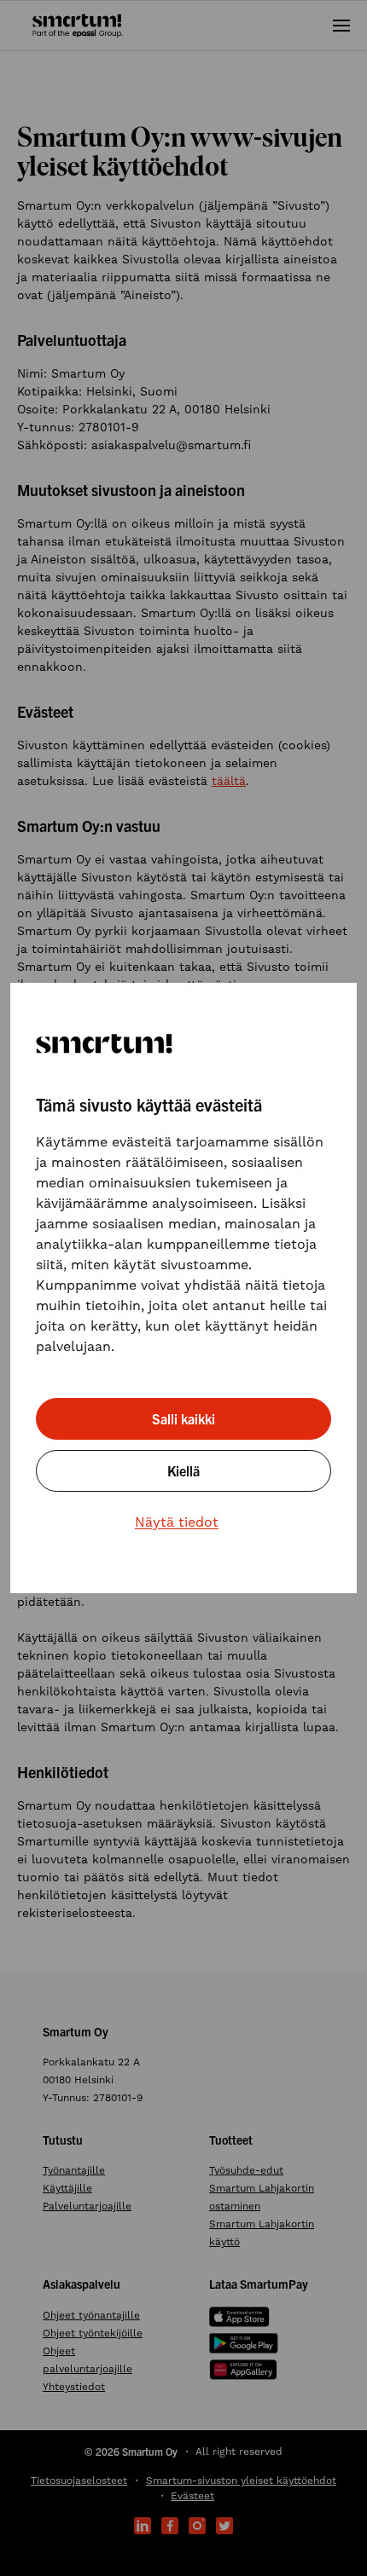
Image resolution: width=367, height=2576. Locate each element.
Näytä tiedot (177, 1522)
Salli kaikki (183, 1418)
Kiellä (183, 1470)
